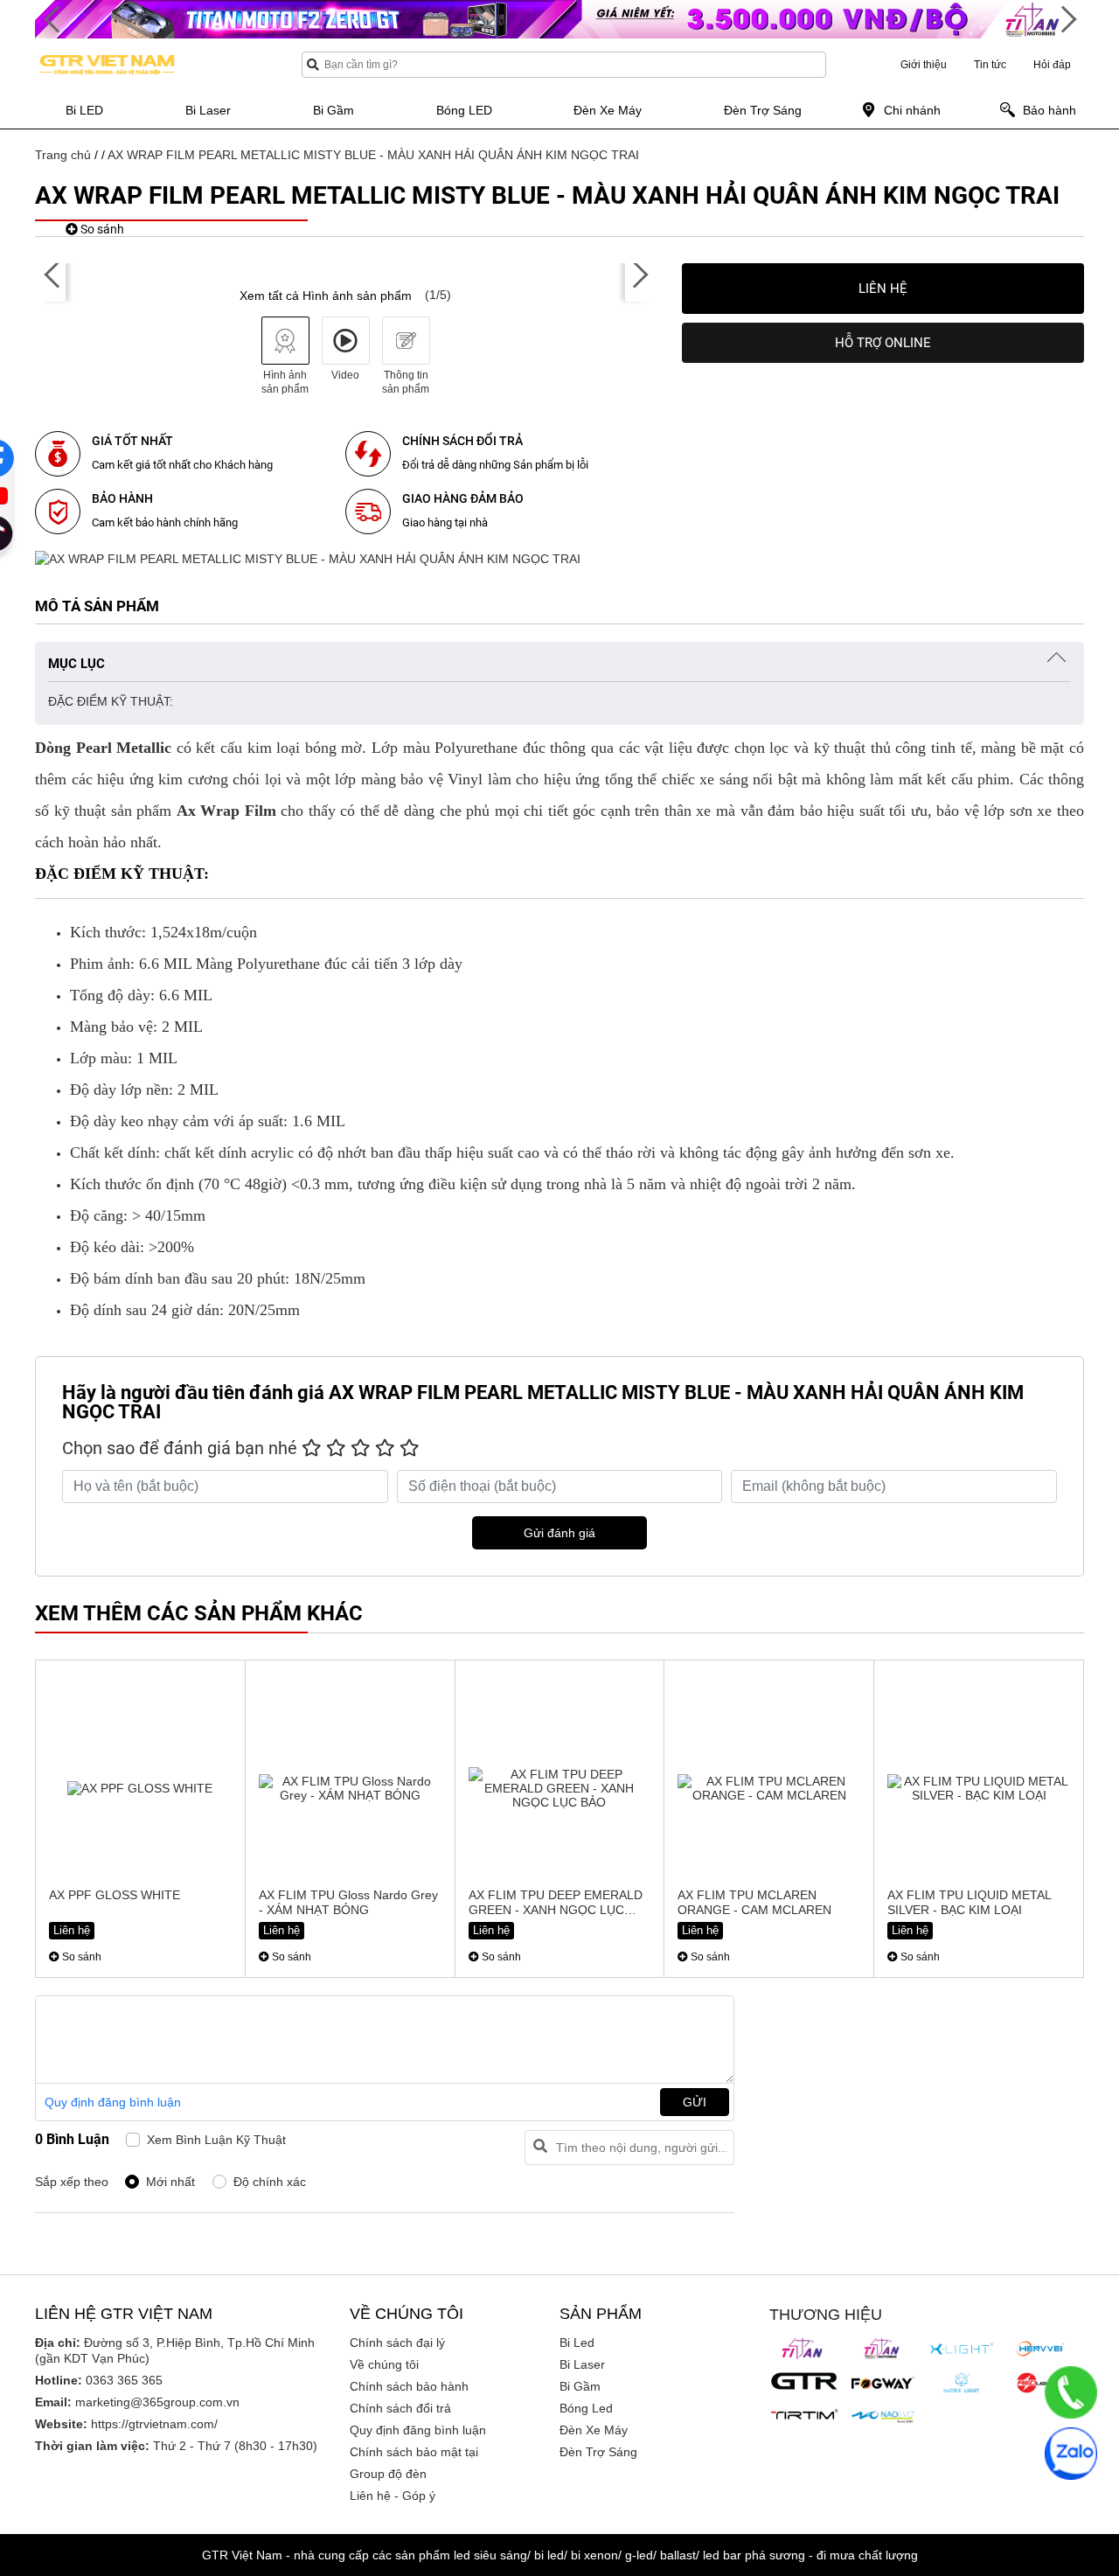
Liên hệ (883, 289)
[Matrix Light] (962, 2383)
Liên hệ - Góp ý (393, 2496)
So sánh (101, 229)
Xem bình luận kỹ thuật (216, 2140)
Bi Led (577, 2343)
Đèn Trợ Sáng (598, 2452)
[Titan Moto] (883, 2349)
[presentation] (52, 275)
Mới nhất (170, 2182)
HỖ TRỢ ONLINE (883, 343)
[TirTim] (804, 2414)
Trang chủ (63, 155)
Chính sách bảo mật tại (414, 2452)
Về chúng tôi (384, 2364)
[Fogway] (883, 2383)
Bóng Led (586, 2408)
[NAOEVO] (883, 2417)
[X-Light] (962, 2349)
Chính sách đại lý (397, 2343)
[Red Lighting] (1040, 2383)
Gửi (695, 2102)
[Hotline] (1071, 2392)
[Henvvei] (1040, 2349)
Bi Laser (582, 2364)
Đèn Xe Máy (594, 2430)
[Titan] (804, 2349)
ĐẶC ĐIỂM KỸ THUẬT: (111, 701)
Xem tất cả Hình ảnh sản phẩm (326, 296)
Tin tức (990, 65)
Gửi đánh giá (559, 1533)
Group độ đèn (388, 2474)
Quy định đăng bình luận (113, 2102)
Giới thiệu (924, 65)
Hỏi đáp (1052, 65)
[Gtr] (804, 2381)
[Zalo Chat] (1071, 2454)
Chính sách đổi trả (400, 2408)
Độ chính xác (270, 2182)
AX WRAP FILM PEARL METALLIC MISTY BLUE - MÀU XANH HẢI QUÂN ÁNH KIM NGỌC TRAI (373, 155)
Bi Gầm (580, 2386)
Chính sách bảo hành (409, 2386)
